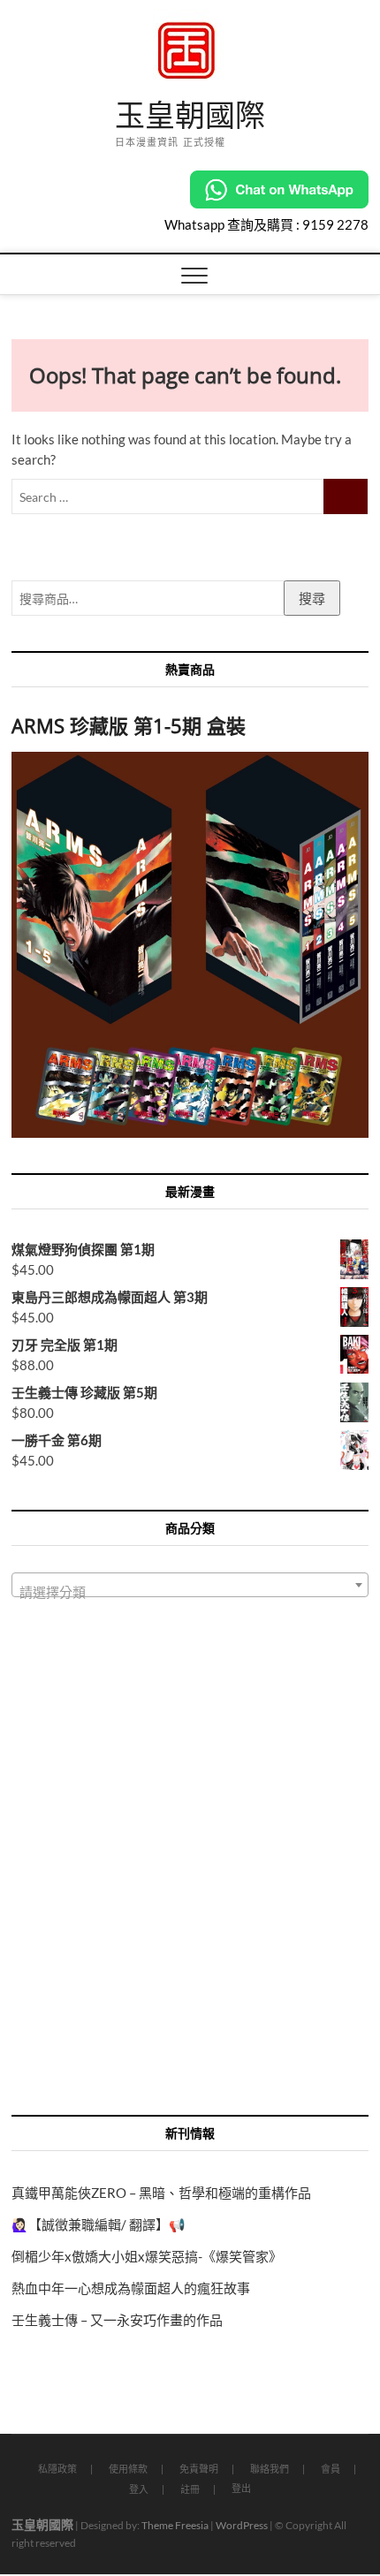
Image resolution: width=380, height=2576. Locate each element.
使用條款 (128, 2469)
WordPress (242, 2525)
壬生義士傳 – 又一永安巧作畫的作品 (117, 2320)
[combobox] (190, 1585)
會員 (331, 2469)
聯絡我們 (270, 2469)
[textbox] (190, 1592)
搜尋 (312, 598)
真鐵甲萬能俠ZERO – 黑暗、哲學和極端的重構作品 (161, 2193)
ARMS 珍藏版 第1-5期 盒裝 (129, 725)
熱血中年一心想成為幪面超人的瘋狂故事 (131, 2288)
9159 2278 (335, 224)
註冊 (190, 2489)
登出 (241, 2488)
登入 (139, 2489)
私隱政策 (57, 2469)
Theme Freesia (175, 2525)
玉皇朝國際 (190, 116)
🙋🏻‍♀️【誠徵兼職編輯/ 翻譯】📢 (99, 2224)
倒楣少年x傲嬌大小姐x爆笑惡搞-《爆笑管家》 (147, 2256)
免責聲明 (199, 2469)
